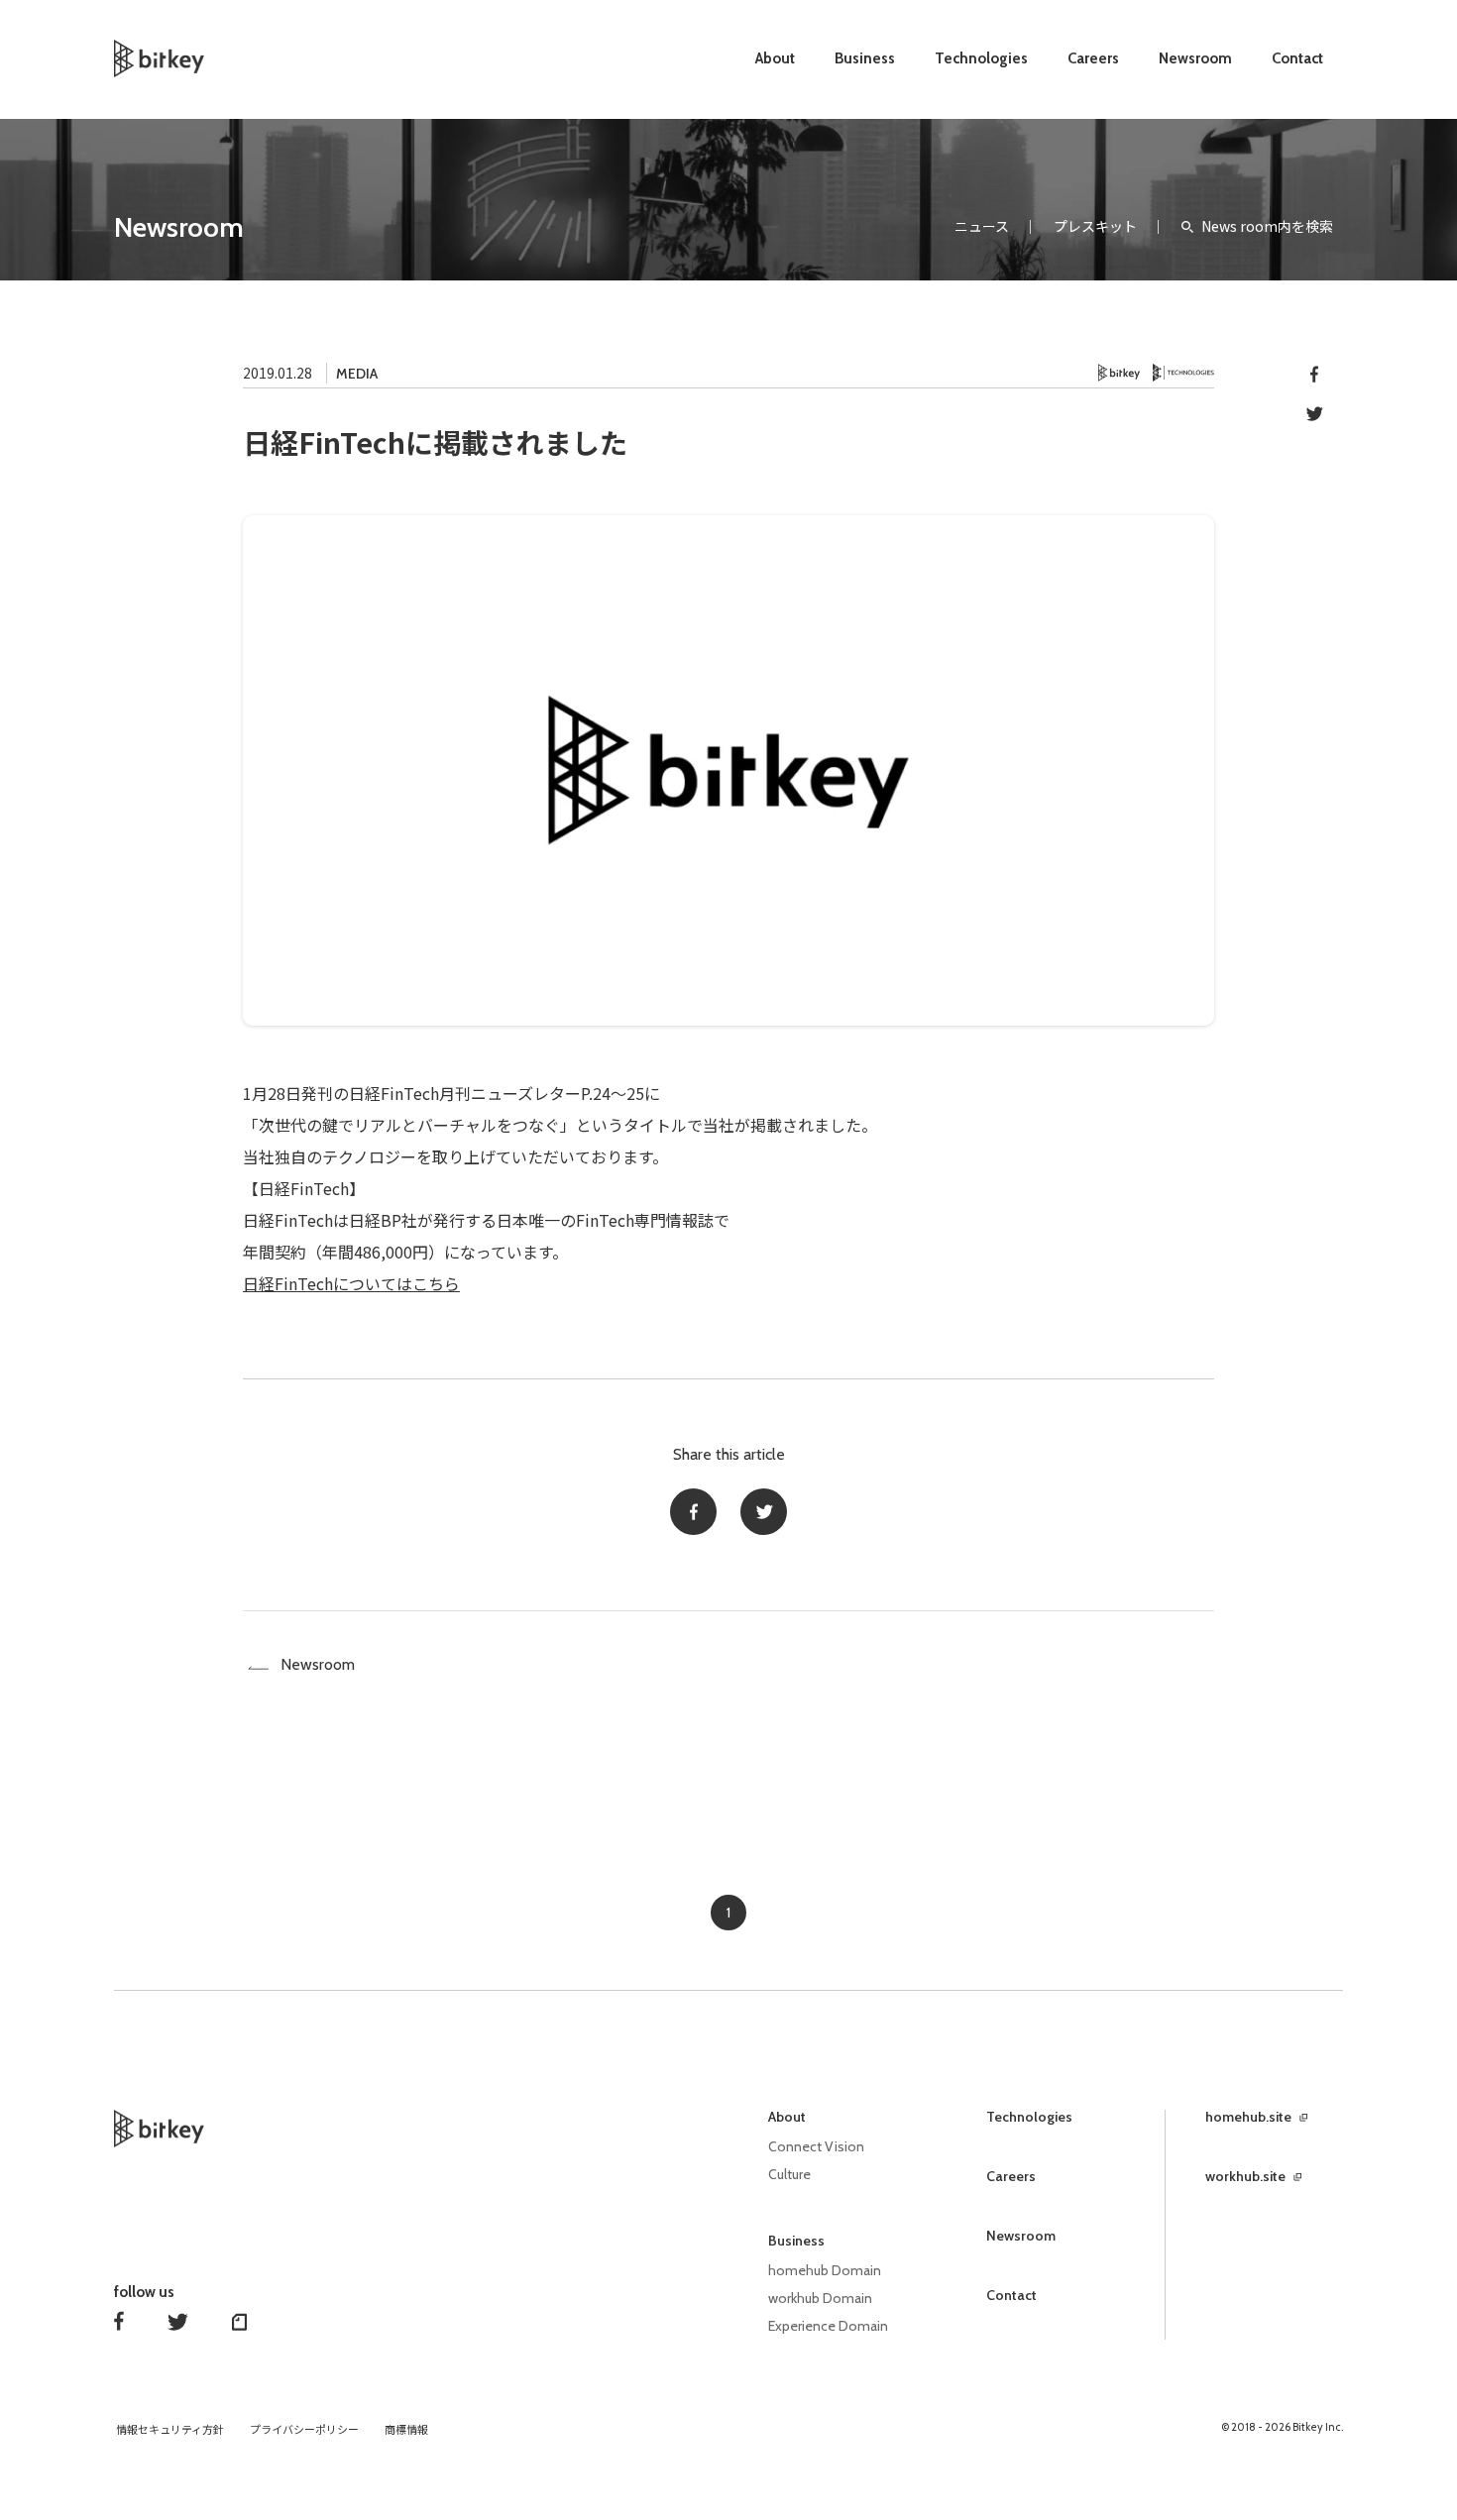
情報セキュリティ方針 (170, 2430)
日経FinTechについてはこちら (351, 1283)
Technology (1183, 373)
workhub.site (1245, 2176)
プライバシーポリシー (304, 2430)
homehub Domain (825, 2270)
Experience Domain (828, 2326)
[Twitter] (764, 1512)
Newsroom (1195, 58)
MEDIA (357, 374)
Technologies (981, 58)
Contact (1297, 58)
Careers (1093, 58)
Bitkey (1120, 373)
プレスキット (1095, 226)
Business (865, 58)
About (775, 58)
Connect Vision (816, 2146)
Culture (789, 2174)
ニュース (982, 226)
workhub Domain (820, 2298)
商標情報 (406, 2430)
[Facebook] (693, 1512)
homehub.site (1248, 2117)
